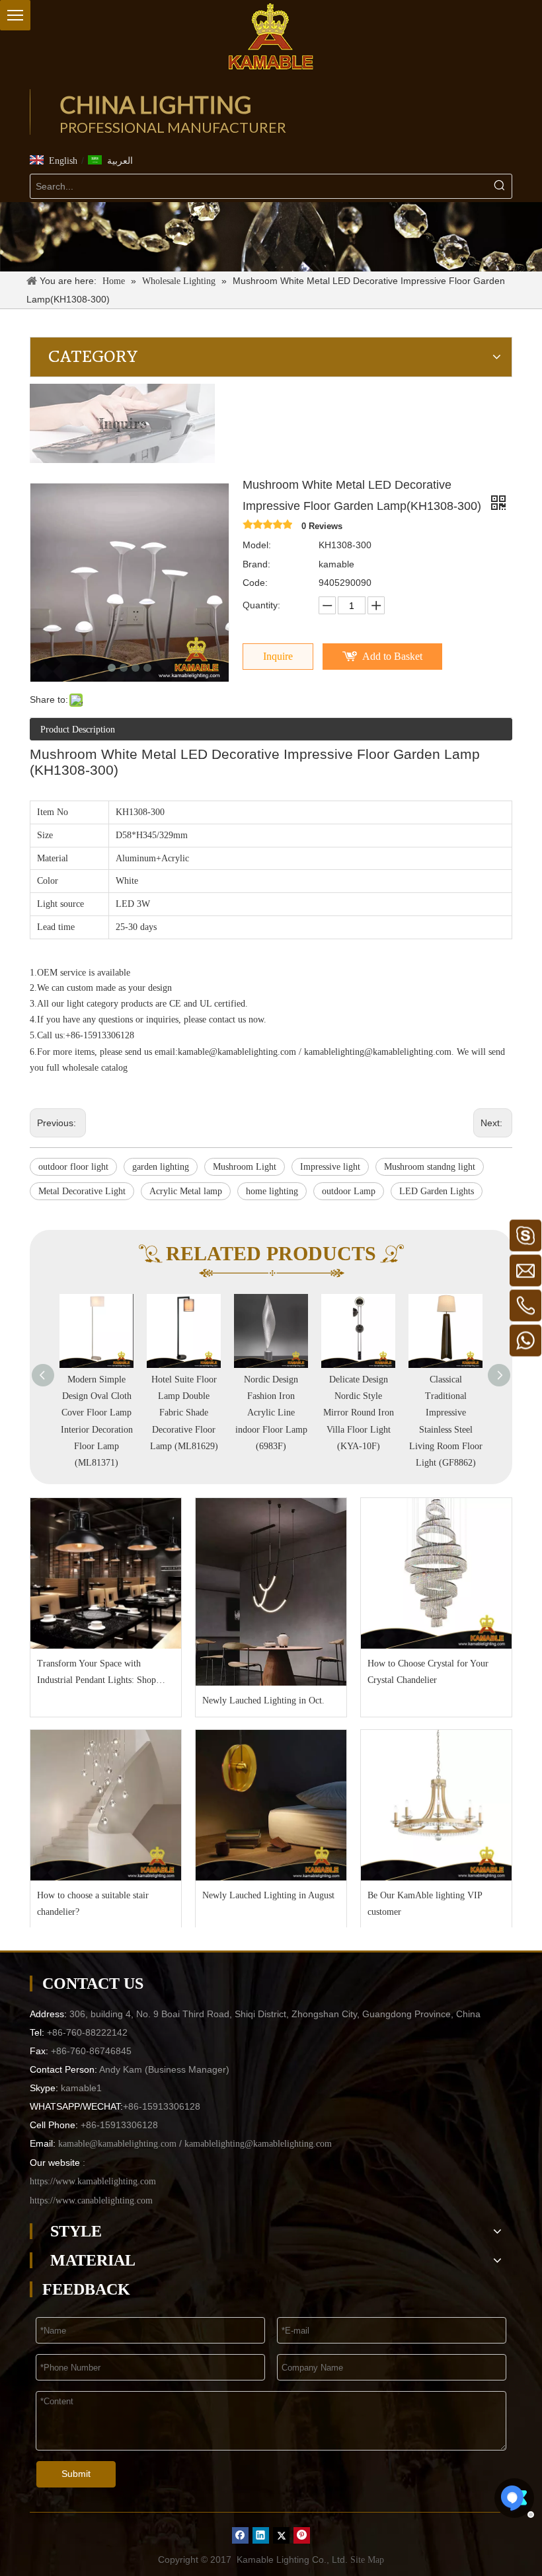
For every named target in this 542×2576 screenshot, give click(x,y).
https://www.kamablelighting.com (93, 2181)
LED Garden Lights (437, 1191)
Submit (76, 2474)
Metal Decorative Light (82, 1191)
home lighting (272, 1191)
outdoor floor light (73, 1167)
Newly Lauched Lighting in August (268, 1895)
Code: (255, 583)
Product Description (78, 730)
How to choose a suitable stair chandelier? (93, 1904)
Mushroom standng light (430, 1167)
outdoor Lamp (349, 1191)
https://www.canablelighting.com (91, 2200)
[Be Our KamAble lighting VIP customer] (436, 1805)
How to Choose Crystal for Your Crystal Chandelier (428, 1672)
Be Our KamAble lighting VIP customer (425, 1904)
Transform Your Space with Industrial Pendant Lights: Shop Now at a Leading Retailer (97, 1673)
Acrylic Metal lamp (186, 1191)
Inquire (278, 656)
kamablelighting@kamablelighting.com (378, 1052)
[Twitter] (281, 2535)
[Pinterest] (302, 2535)
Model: (257, 545)
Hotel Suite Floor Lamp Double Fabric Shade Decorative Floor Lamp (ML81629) (184, 1413)
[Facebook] (240, 2535)
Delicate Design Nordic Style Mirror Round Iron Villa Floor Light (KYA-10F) (359, 1413)
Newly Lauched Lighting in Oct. (263, 1700)
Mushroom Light (245, 1167)
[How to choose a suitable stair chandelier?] (106, 1805)
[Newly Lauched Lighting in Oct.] (271, 1592)
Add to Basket (392, 656)
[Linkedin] (261, 2535)
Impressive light (330, 1167)
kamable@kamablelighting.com (237, 1052)
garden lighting (161, 1167)
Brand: (256, 564)
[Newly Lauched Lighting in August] (271, 1805)
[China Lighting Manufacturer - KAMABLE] (271, 36)
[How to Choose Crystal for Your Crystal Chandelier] (436, 1573)
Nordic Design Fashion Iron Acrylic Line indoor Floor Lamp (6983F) (271, 1413)
